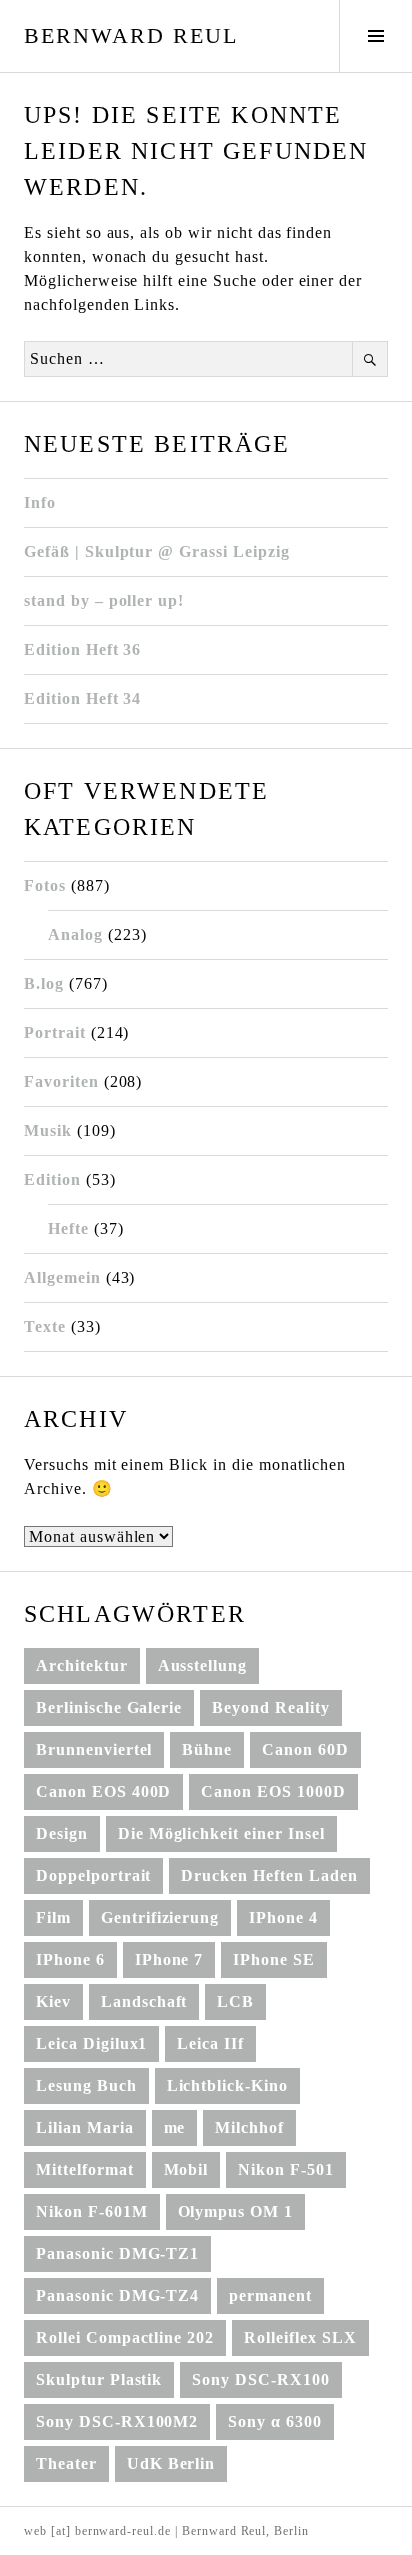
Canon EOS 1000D (273, 1791)
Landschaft (144, 2001)
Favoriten (61, 1081)
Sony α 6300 (275, 2421)
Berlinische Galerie (109, 1707)
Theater (66, 2463)
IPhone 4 (283, 1917)
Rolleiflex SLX (300, 2337)
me (175, 2127)
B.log (44, 983)
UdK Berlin (171, 2463)
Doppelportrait (93, 1875)
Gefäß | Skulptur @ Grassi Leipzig (157, 551)
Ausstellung (203, 1665)
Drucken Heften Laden (269, 1875)
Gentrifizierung (160, 1917)
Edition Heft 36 (82, 649)
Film (53, 1917)
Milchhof (249, 2127)
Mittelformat (85, 2169)
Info (40, 502)
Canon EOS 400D (103, 1791)
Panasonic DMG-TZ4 (117, 2295)
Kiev (53, 2001)
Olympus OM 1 (236, 2211)
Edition (52, 1179)
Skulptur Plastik (99, 2379)
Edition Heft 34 (82, 698)
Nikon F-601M (92, 2211)
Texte (45, 1326)
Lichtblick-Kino (227, 2085)
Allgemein (62, 1277)
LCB (235, 2001)
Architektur (82, 1665)
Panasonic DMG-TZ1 (117, 2253)
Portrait (55, 1032)
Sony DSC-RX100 (260, 2379)
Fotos (45, 885)
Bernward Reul (131, 35)
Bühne (207, 1749)
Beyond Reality (270, 1707)
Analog (75, 934)
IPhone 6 (70, 1959)
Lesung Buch (86, 2085)
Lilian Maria (85, 2127)
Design (62, 1833)
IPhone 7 (169, 1959)
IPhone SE (274, 1959)
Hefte (68, 1228)
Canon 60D (305, 1749)
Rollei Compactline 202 (125, 2337)
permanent (270, 2295)
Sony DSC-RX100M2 (117, 2421)
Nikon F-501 (286, 2169)
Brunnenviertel (94, 1749)
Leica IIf (210, 2043)
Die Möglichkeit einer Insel (221, 1833)
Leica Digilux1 (91, 2043)
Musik (48, 1130)
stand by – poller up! (104, 600)
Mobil (186, 2169)
